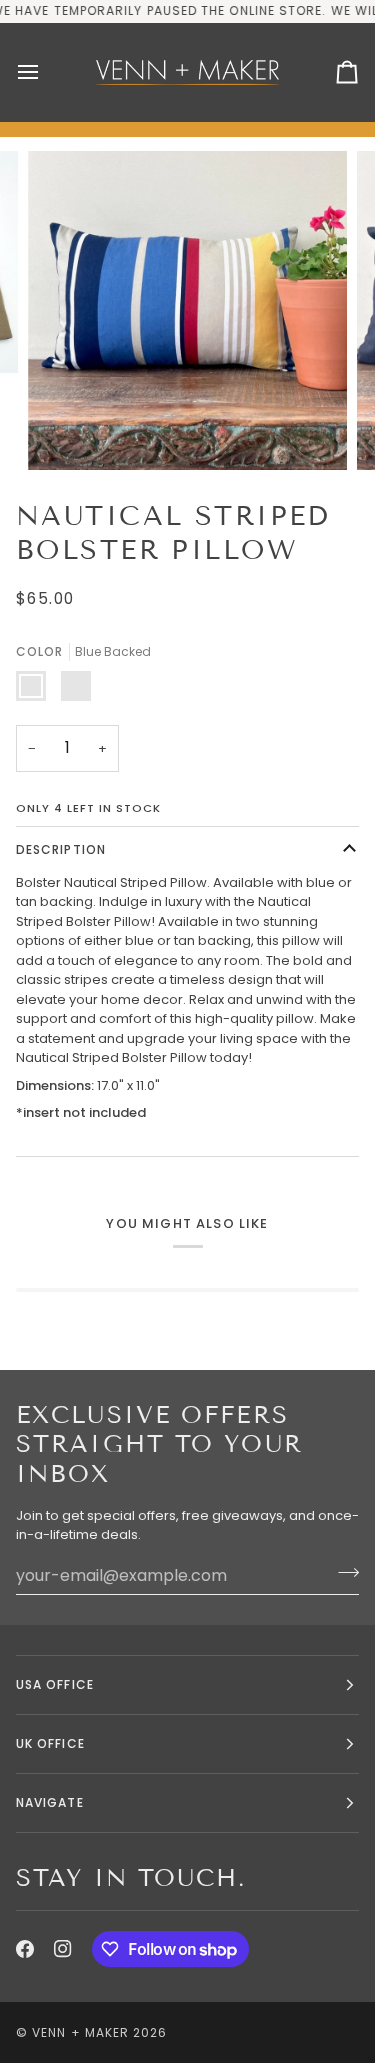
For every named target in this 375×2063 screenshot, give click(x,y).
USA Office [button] (55, 1684)
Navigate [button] (50, 1802)
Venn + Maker (80, 2032)
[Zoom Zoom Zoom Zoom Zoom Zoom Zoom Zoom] (187, 310)
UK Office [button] (50, 1743)
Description (61, 849)
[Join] (342, 1573)
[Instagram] (63, 1949)
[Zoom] (65, 432)
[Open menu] (46, 72)
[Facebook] (25, 1949)
